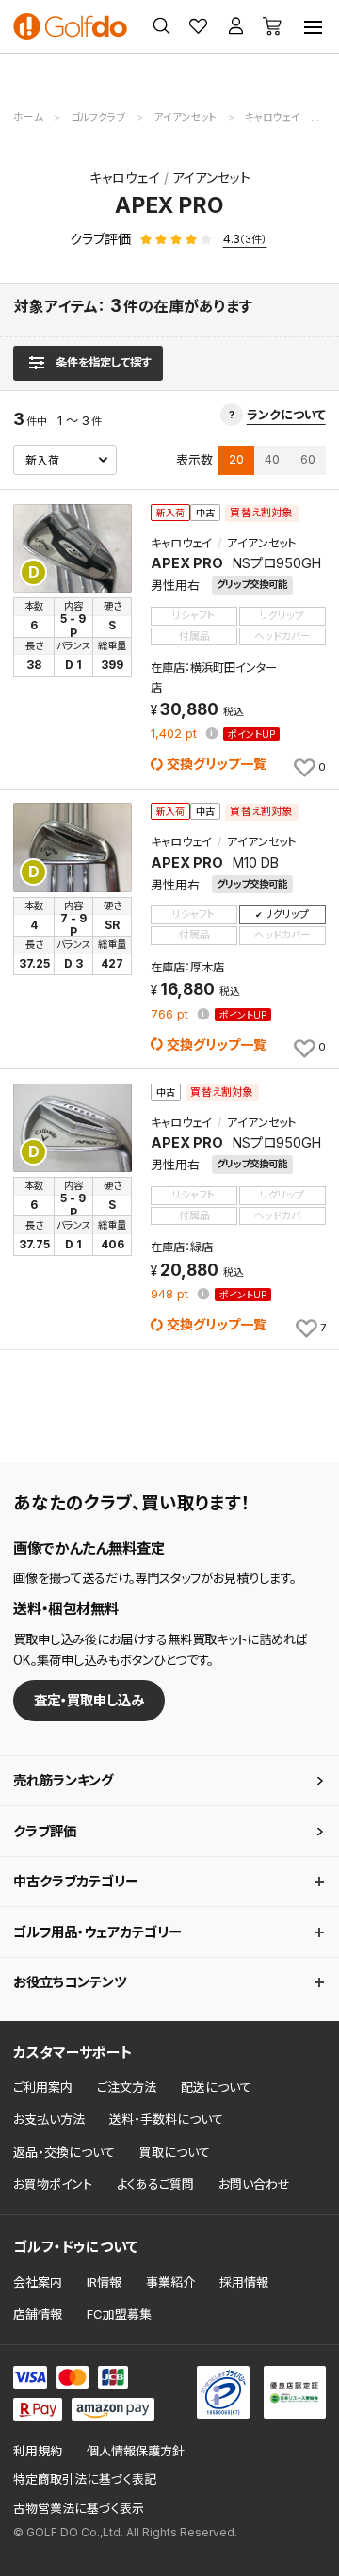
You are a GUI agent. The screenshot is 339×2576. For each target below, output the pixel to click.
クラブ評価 (45, 1831)
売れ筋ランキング (63, 1780)
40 (272, 459)
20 (236, 459)
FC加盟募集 (119, 2314)
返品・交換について (64, 2152)
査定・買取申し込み (89, 1700)
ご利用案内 (43, 2087)
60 (308, 459)
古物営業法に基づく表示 (79, 2509)
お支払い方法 (49, 2119)
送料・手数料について (166, 2119)
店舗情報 (38, 2314)
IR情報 (104, 2282)
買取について (175, 2152)
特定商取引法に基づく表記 (85, 2479)
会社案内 (38, 2282)
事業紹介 (170, 2282)
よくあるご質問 (155, 2184)
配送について (216, 2087)
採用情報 (244, 2282)
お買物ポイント (53, 2184)
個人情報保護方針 (136, 2451)
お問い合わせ (254, 2184)
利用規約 (38, 2451)
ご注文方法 (127, 2087)
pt (176, 734)
